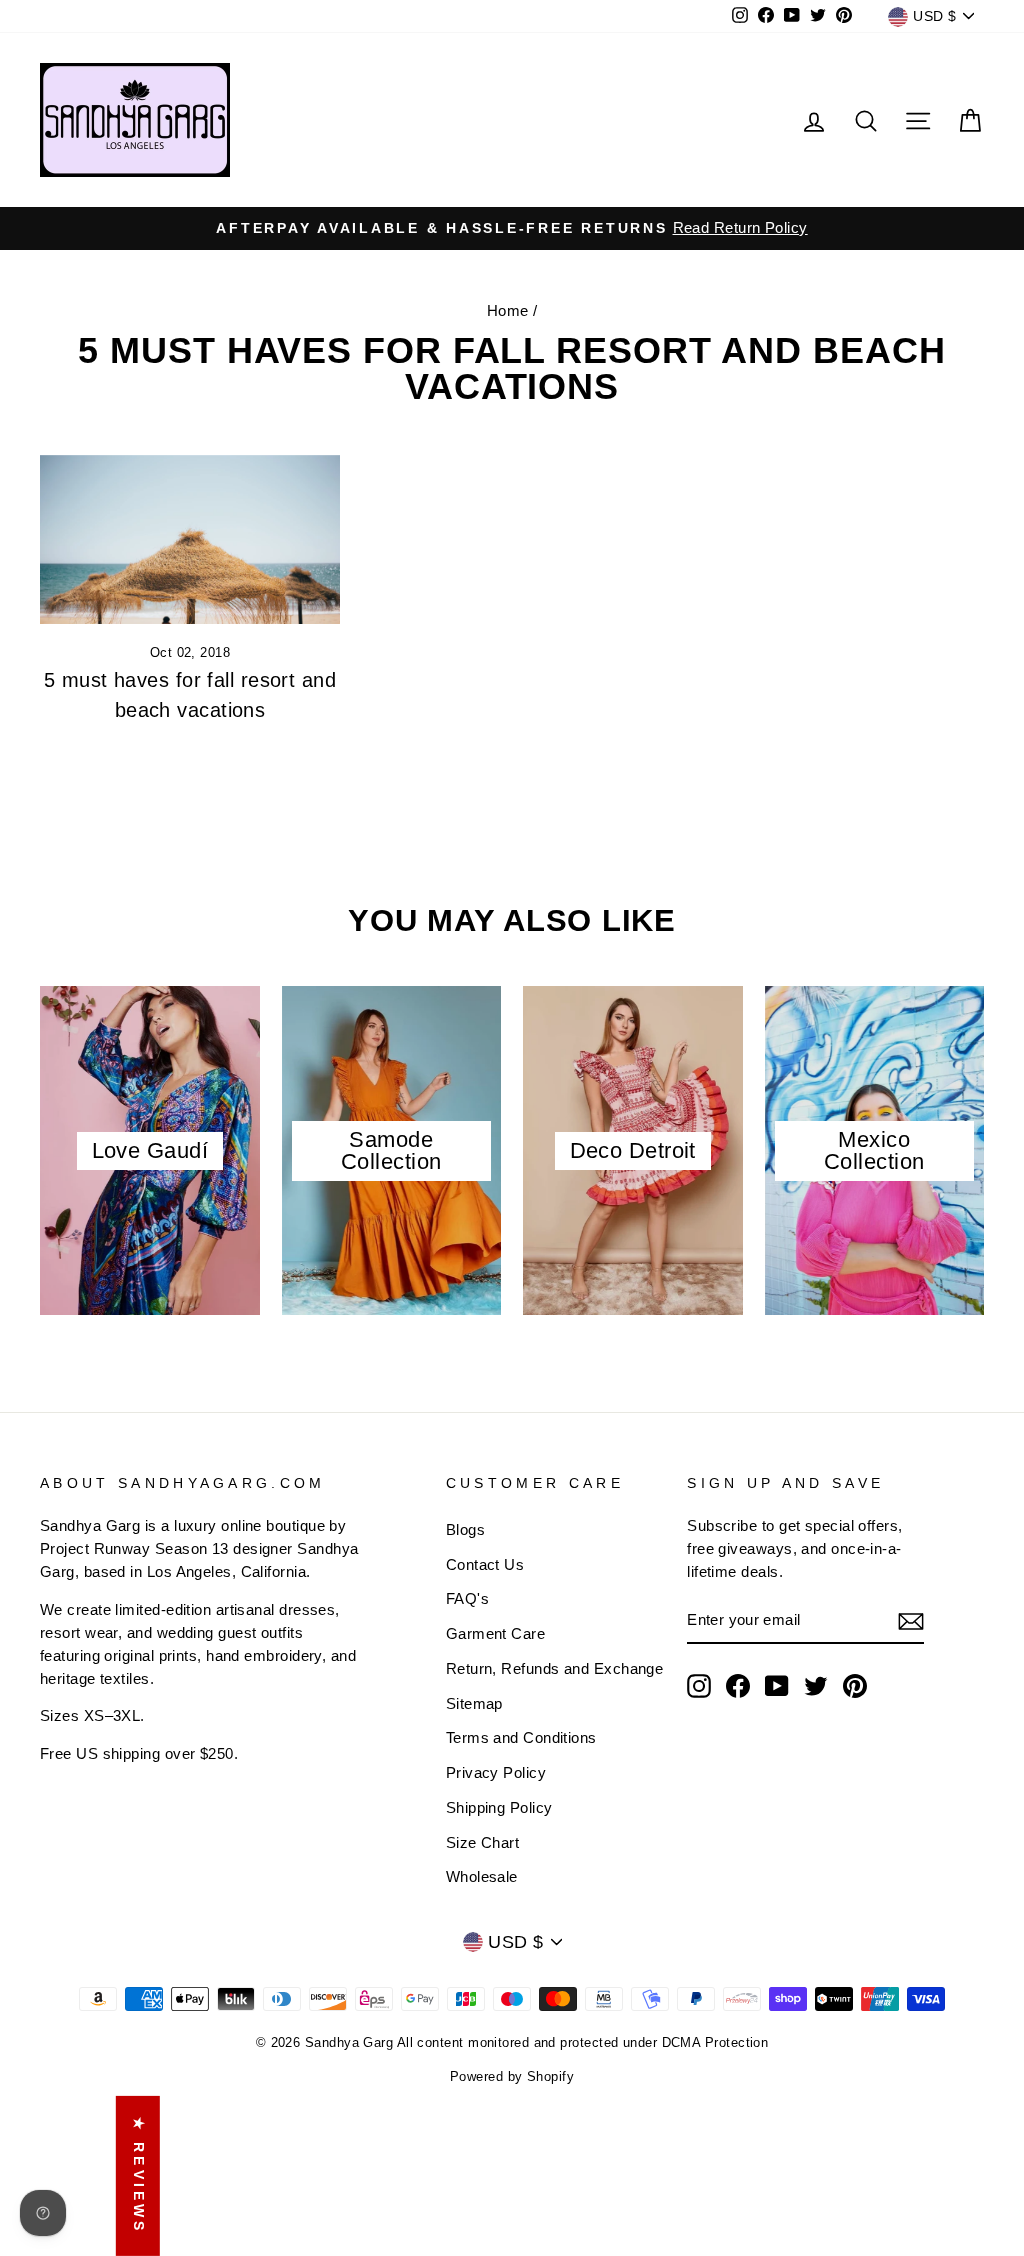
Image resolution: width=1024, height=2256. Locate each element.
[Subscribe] (911, 1621)
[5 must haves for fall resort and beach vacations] (190, 539)
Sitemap (474, 1703)
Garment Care (495, 1633)
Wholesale (482, 1876)
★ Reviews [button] (139, 2176)
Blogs (465, 1529)
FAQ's (467, 1598)
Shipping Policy (499, 1807)
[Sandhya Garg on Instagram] (699, 1686)
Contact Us (485, 1564)
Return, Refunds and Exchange (555, 1668)
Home (508, 310)
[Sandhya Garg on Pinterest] (855, 1686)
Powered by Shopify (512, 2077)
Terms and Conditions (521, 1737)
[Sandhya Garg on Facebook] (738, 1686)
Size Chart (483, 1842)
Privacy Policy (496, 1772)
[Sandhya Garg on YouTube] (777, 1686)
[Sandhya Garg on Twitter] (816, 1686)
